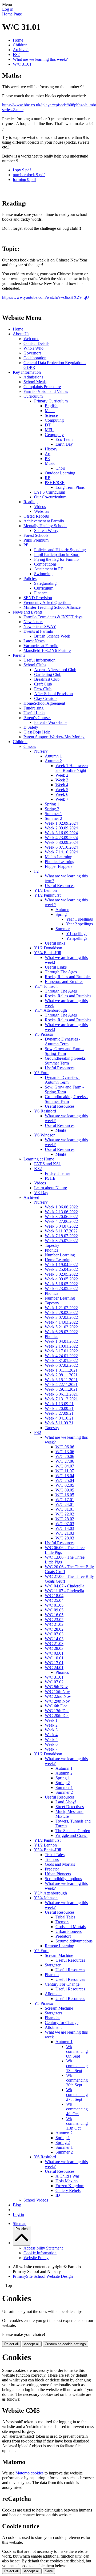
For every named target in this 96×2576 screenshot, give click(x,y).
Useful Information (39, 660)
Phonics (51, 1250)
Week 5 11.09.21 (59, 1423)
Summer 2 (53, 818)
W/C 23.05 (54, 1620)
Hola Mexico (67, 2181)
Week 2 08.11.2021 (61, 1375)
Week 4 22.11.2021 (61, 1384)
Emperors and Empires (64, 981)
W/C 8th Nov (56, 1687)
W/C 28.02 (65, 1519)
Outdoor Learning (60, 473)
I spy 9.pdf (22, 170)
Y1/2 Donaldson (48, 948)
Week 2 (62, 775)
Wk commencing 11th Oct (77, 2123)
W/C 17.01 (65, 1500)
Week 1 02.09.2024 (61, 823)
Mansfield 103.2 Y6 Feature (47, 650)
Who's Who (33, 348)
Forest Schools (36, 535)
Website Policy (36, 2258)
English (51, 406)
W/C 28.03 (65, 1538)
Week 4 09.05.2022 (61, 1279)
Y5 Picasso (44, 1034)
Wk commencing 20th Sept (77, 2080)
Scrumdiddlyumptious (63, 1879)
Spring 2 (52, 809)
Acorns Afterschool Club (55, 670)
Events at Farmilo (38, 631)
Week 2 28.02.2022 (61, 1313)
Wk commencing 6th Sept (77, 2051)
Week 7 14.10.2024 (61, 852)
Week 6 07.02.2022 (61, 1365)
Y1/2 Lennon (45, 890)
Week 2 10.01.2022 (61, 1346)
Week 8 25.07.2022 (61, 1241)
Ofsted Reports (36, 516)
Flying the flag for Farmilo (56, 559)
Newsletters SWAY (40, 626)
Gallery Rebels (68, 2190)
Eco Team (64, 439)
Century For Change (62, 1984)
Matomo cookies (29, 2473)
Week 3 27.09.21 (59, 1413)
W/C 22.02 (65, 1514)
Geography (54, 435)
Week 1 (51, 1720)
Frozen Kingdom (70, 2186)
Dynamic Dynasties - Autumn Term (63, 1041)
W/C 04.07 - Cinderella (65, 1586)
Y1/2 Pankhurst (47, 895)
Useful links (55, 943)
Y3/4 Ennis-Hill (48, 953)
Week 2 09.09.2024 (61, 828)
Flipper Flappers (59, 866)
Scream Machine (59, 1955)
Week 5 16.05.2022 (61, 1284)
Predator (52, 1869)
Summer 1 (53, 814)
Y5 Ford (41, 1073)
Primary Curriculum (51, 401)
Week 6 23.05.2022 (61, 1289)
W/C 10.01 (54, 1658)
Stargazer (53, 1965)
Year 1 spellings (79, 919)
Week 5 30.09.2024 (61, 842)
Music (50, 463)
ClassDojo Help (37, 732)
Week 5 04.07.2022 (61, 1226)
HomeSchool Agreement (44, 703)
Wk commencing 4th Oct (77, 2109)
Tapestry (52, 1245)
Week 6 (62, 794)
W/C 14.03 (65, 1528)
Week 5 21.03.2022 (61, 1327)
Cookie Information (40, 2253)
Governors (32, 353)
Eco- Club (43, 689)
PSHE (50, 1178)
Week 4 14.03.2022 (61, 1322)
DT (48, 425)
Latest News (34, 641)
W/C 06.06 (65, 1447)
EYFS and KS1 (47, 1164)
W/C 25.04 (65, 1480)
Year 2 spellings (79, 924)
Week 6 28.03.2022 (61, 1332)
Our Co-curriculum (50, 497)
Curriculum (33, 396)
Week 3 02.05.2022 (61, 1274)
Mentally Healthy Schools (45, 526)
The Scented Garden (73, 1831)
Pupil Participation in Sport (57, 555)
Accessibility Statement (43, 2248)
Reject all (11, 2344)
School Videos (36, 2200)
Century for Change (62, 2023)
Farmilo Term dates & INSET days (53, 617)
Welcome (31, 339)
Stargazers (53, 2013)
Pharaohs (53, 2018)
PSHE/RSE (55, 483)
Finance (41, 593)
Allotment (53, 1994)
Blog (17, 2205)
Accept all (32, 2344)
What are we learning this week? (40, 59)
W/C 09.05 (65, 1490)
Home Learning (58, 1260)
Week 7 (62, 799)
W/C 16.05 (65, 1495)
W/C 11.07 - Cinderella (64, 1591)
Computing (54, 420)
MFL (49, 430)
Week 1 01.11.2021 (61, 1370)
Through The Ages (61, 972)
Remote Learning (59, 1946)
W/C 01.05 (54, 1605)
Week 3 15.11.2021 (61, 1380)
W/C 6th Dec (56, 1706)
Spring (61, 914)
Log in (8, 9)
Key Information (27, 372)
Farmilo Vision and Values (46, 391)
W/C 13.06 (65, 1452)
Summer (63, 929)
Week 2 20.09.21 (59, 1408)
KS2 (38, 1169)
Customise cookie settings (65, 2344)
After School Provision (53, 694)
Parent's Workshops (51, 722)
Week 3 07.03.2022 (61, 1317)
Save (49, 2571)
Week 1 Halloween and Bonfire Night (72, 768)
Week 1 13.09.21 (59, 1404)
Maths (50, 411)
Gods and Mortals (60, 1864)
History (51, 449)
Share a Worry (46, 531)
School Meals (35, 382)
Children (20, 45)
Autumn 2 (53, 761)
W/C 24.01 (65, 1504)
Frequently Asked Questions (47, 602)
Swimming (43, 574)
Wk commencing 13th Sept (77, 2066)
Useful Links (34, 713)
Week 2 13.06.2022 (61, 1212)
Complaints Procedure (42, 387)
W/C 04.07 (65, 1466)
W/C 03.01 (54, 1653)
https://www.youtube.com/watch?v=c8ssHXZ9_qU (46, 297)
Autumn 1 (53, 756)
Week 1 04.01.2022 (61, 1341)
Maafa (61, 1130)
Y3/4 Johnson (46, 986)
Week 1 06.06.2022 (61, 1207)
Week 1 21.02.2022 (61, 1308)
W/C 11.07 (65, 1471)
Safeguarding (45, 583)
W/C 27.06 (65, 1461)
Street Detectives (70, 1807)
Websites (42, 511)
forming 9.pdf (24, 180)
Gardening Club (48, 674)
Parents (19, 655)
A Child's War (67, 2176)
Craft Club (43, 684)
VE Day (41, 1193)
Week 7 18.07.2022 (61, 1236)
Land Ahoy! (66, 1802)
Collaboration (35, 358)
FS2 (16, 55)
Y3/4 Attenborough (51, 1010)
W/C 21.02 (54, 1624)
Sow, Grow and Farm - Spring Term (64, 1051)
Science (51, 415)
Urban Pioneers (58, 1874)
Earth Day (64, 444)
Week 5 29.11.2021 (61, 1389)
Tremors (52, 1859)
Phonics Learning (60, 862)
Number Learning (60, 1255)
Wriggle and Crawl (71, 1835)
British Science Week (52, 636)
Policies (30, 579)
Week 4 (62, 785)
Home (18, 40)
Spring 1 (52, 804)
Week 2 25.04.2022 (61, 1269)
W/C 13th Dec (57, 1711)
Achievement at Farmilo (44, 521)
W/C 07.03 (65, 1524)
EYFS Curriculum (50, 492)
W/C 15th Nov (57, 1692)
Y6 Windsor (44, 1135)
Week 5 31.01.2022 (61, 1360)
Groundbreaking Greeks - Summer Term (66, 1061)
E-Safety (31, 727)
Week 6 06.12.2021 (61, 1394)
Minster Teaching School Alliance (52, 607)
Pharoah (52, 1975)
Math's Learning (59, 857)
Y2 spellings (77, 938)
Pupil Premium (36, 540)
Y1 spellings (77, 934)
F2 (36, 871)
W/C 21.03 (65, 1533)
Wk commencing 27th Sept (77, 2095)
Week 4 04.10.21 (59, 1418)
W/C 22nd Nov (58, 1696)
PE (47, 459)
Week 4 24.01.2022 (61, 1356)
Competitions (45, 564)
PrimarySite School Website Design (43, 2276)
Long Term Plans (70, 487)
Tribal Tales (55, 1855)
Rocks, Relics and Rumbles (68, 977)
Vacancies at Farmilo (41, 646)
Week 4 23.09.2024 (61, 838)
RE (48, 478)
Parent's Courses (37, 718)
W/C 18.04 (65, 1476)
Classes (30, 746)
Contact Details (36, 343)
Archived (21, 50)
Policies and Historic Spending (60, 550)
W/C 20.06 (65, 1456)
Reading (31, 502)
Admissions (33, 377)
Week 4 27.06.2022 (61, 1221)
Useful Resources (60, 886)
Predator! (63, 1936)
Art (48, 454)
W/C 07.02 (54, 1682)
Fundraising (33, 708)
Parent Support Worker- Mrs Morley (54, 737)
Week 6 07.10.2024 (61, 847)
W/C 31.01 (22, 64)
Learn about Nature (51, 1188)
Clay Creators (46, 698)
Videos (40, 507)
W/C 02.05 (65, 1485)
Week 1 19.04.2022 (61, 1265)
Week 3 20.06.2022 (61, 1217)
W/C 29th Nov (57, 1701)
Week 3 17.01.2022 (61, 1351)
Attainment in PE (49, 569)
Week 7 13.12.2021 (61, 1399)
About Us (21, 334)
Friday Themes (57, 1173)
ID (58, 2195)
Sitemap (20, 2224)
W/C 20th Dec (57, 1716)
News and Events (28, 612)
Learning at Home (39, 1159)
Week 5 (62, 790)
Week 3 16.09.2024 (61, 833)
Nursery (41, 751)
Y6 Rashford (45, 1111)
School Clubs (35, 665)
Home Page (12, 14)
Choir (60, 468)
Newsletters (33, 622)
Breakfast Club (47, 679)
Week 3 (62, 780)
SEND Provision (38, 598)
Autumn (62, 910)
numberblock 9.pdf (29, 175)
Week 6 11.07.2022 (61, 1231)
